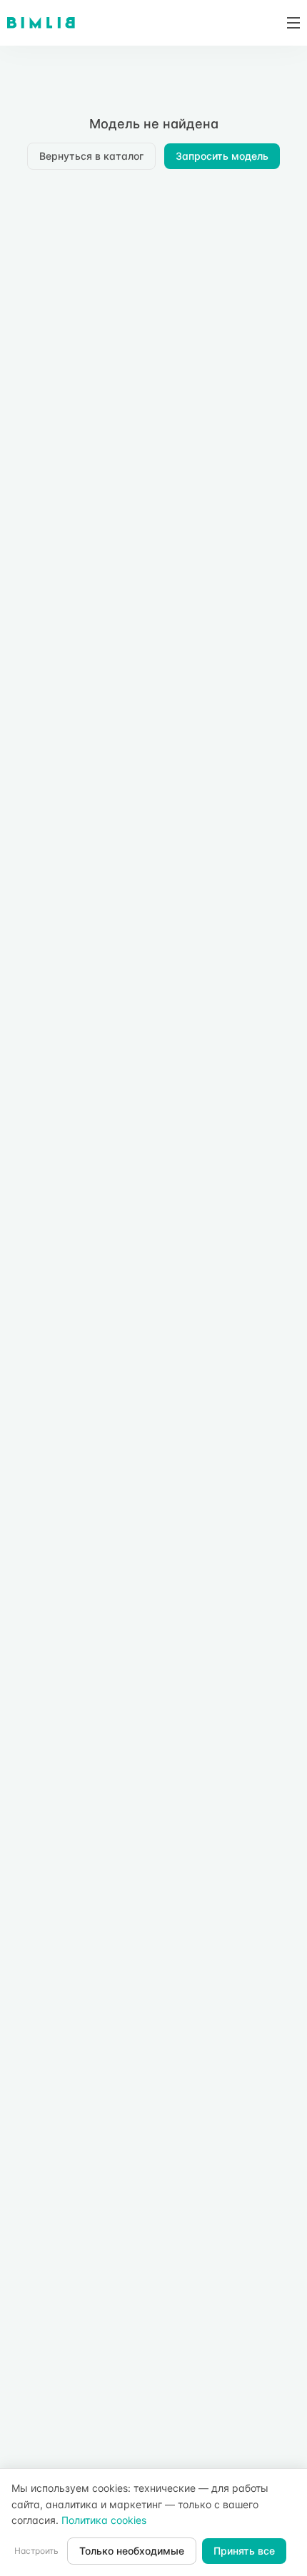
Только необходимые (132, 2551)
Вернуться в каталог (91, 156)
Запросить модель (222, 156)
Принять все (244, 2551)
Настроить (36, 2551)
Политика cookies (104, 2520)
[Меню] (288, 23)
